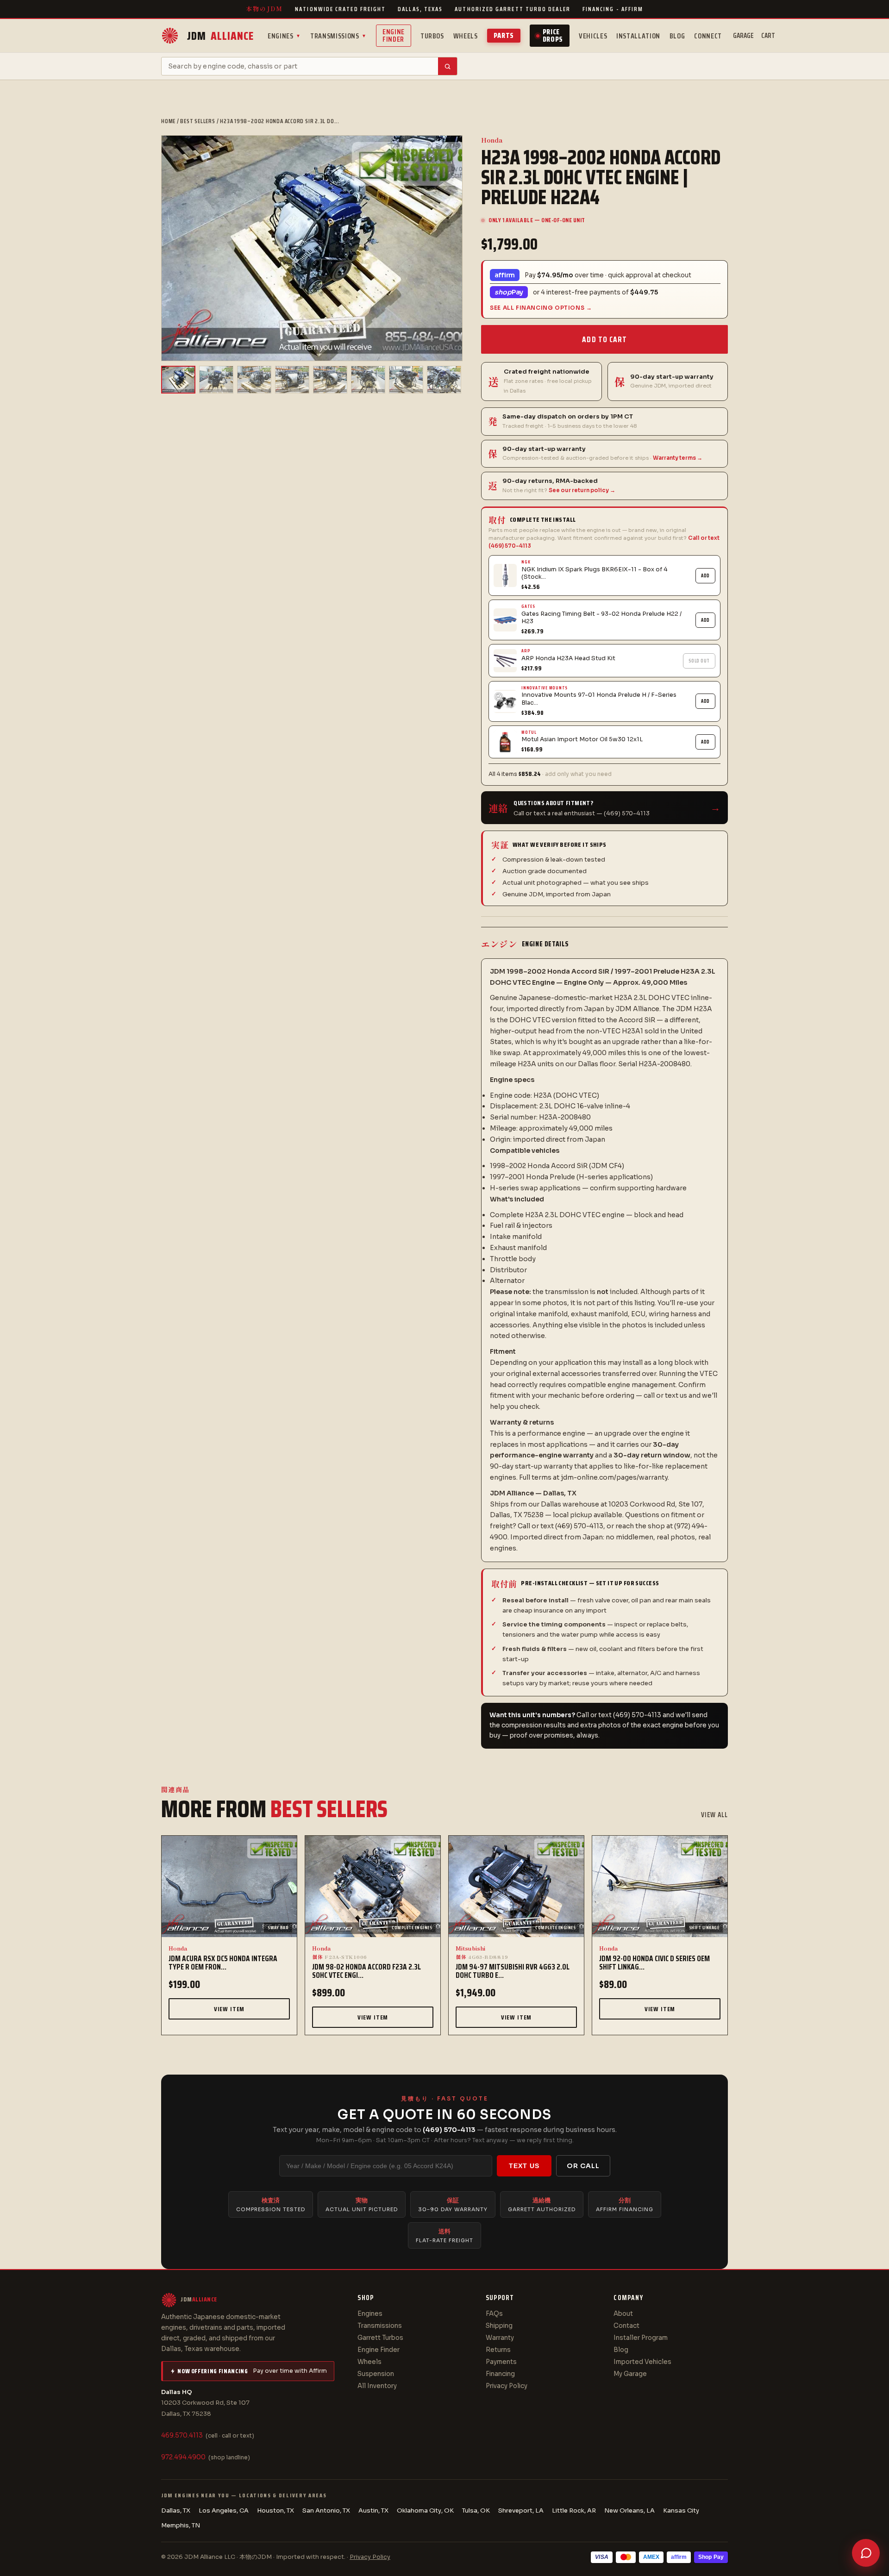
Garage (743, 36)
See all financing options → (541, 308)
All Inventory (377, 2386)
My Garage (630, 2374)
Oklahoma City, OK (425, 2510)
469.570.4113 (182, 2435)
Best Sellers (197, 121)
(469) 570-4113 (449, 2130)
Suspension (376, 2374)
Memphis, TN (181, 2525)
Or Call (583, 2166)
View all (714, 1815)
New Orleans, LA (629, 2510)
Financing (500, 2374)
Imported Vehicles (642, 2362)
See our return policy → (582, 490)
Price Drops (553, 35)
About (623, 2314)
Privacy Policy (507, 2386)
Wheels (466, 36)
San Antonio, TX (326, 2510)
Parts (504, 35)
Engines (284, 36)
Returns (498, 2350)
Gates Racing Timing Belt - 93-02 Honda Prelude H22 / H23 (601, 618)
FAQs (494, 2314)
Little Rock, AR (574, 2510)
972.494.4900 (183, 2457)
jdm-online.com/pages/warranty (614, 1477)
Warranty (500, 2338)
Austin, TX (373, 2510)
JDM (220, 36)
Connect (708, 36)
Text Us (524, 2166)
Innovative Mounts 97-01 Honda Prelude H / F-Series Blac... (599, 699)
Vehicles (593, 36)
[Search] (448, 66)
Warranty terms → (678, 458)
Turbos (432, 36)
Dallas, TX (176, 2510)
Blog (677, 36)
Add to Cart (604, 339)
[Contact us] (866, 2553)
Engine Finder (394, 35)
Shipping (499, 2326)
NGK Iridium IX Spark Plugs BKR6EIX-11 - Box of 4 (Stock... (595, 573)
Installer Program (641, 2338)
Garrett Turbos (380, 2338)
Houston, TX (275, 2510)
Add (705, 576)
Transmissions (338, 36)
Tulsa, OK (476, 2510)
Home (168, 121)
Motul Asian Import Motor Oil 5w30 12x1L (582, 739)
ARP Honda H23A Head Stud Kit (568, 658)
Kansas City (681, 2510)
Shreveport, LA (521, 2510)
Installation (638, 36)
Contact (626, 2326)
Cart (768, 36)
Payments (501, 2362)
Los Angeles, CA (224, 2510)
